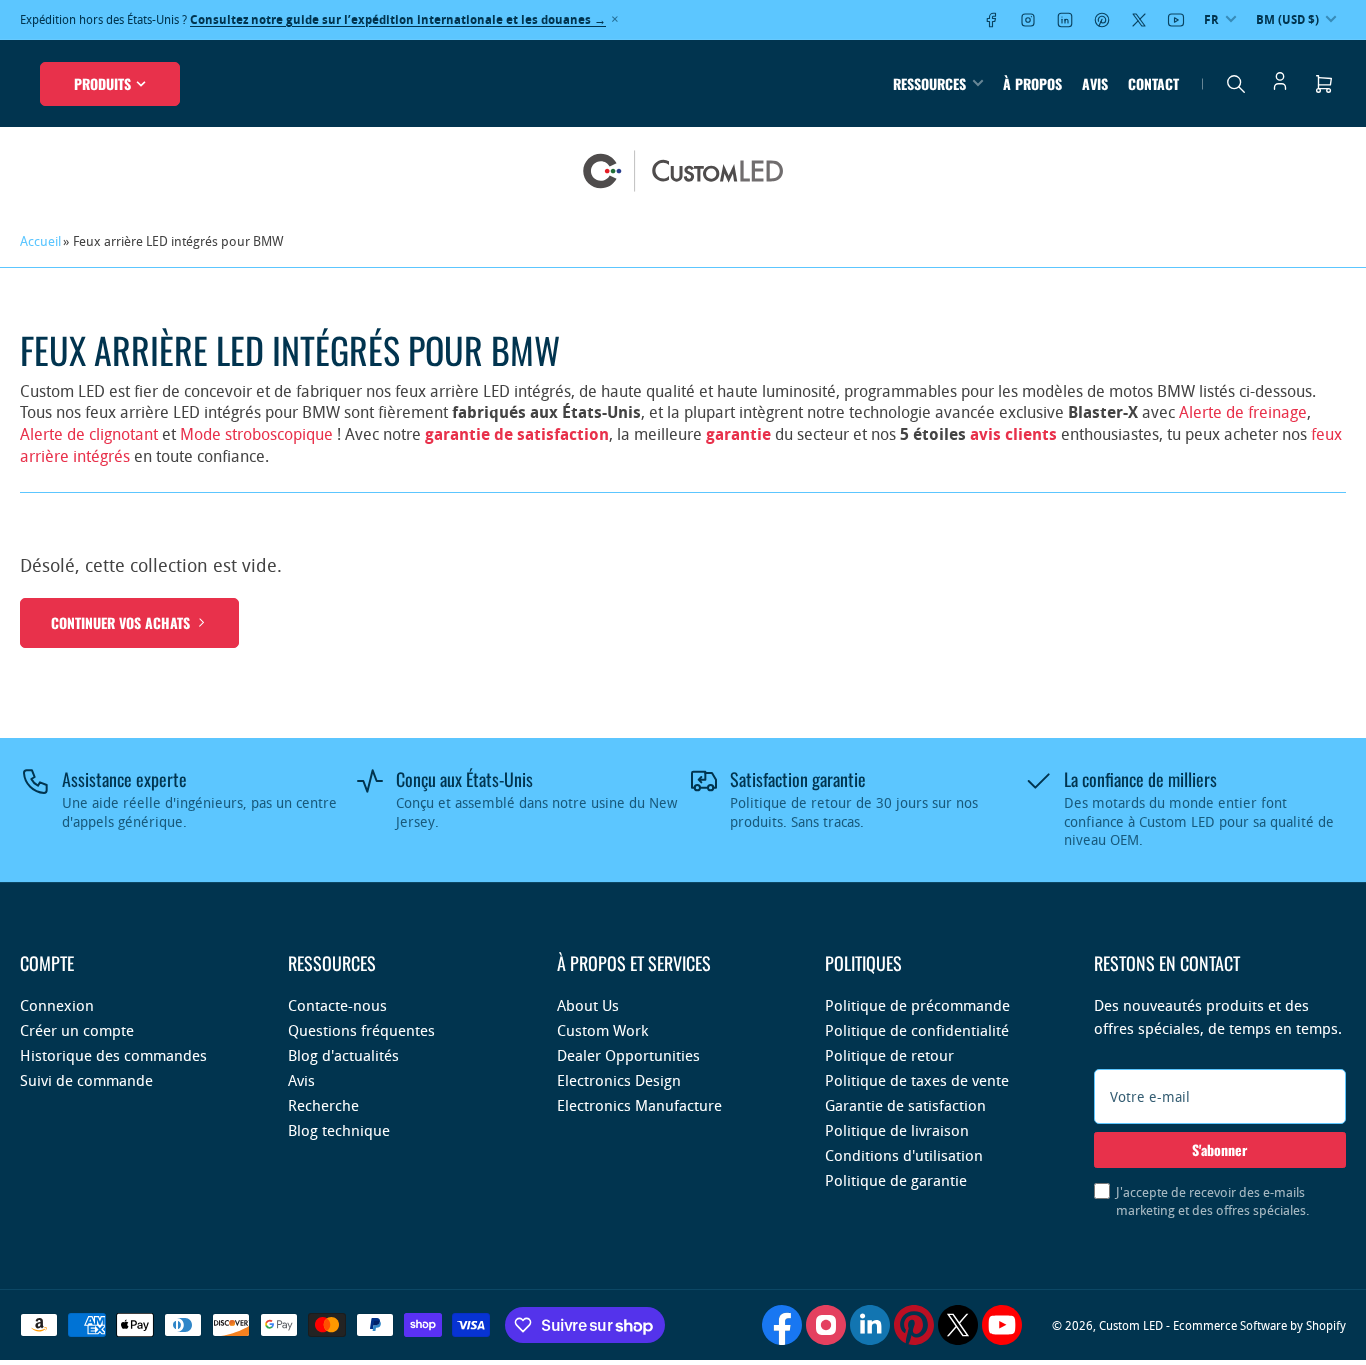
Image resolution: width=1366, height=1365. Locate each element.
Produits (102, 83)
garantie (738, 434)
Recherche (323, 1105)
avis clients (1013, 434)
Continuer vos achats (120, 622)
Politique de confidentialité (917, 1030)
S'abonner (1219, 1149)
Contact (1153, 83)
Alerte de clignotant (89, 434)
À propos (1032, 83)
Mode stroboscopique (256, 434)
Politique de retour (889, 1055)
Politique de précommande (917, 1005)
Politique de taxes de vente (917, 1080)
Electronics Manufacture (639, 1105)
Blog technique (339, 1130)
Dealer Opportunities (628, 1055)
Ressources (929, 83)
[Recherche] (1236, 84)
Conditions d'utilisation (904, 1155)
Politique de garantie (896, 1180)
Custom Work (602, 1030)
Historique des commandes (113, 1055)
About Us (588, 1005)
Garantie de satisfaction (905, 1105)
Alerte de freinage (1243, 412)
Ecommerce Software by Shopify (1259, 1325)
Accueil (40, 241)
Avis (1095, 83)
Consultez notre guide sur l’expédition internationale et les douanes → (398, 19)
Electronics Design (619, 1080)
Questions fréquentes (361, 1030)
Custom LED (1131, 1325)
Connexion (57, 1005)
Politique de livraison (897, 1130)
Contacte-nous (337, 1005)
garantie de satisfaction (517, 434)
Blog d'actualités (343, 1055)
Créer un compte (77, 1030)
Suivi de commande (86, 1080)
